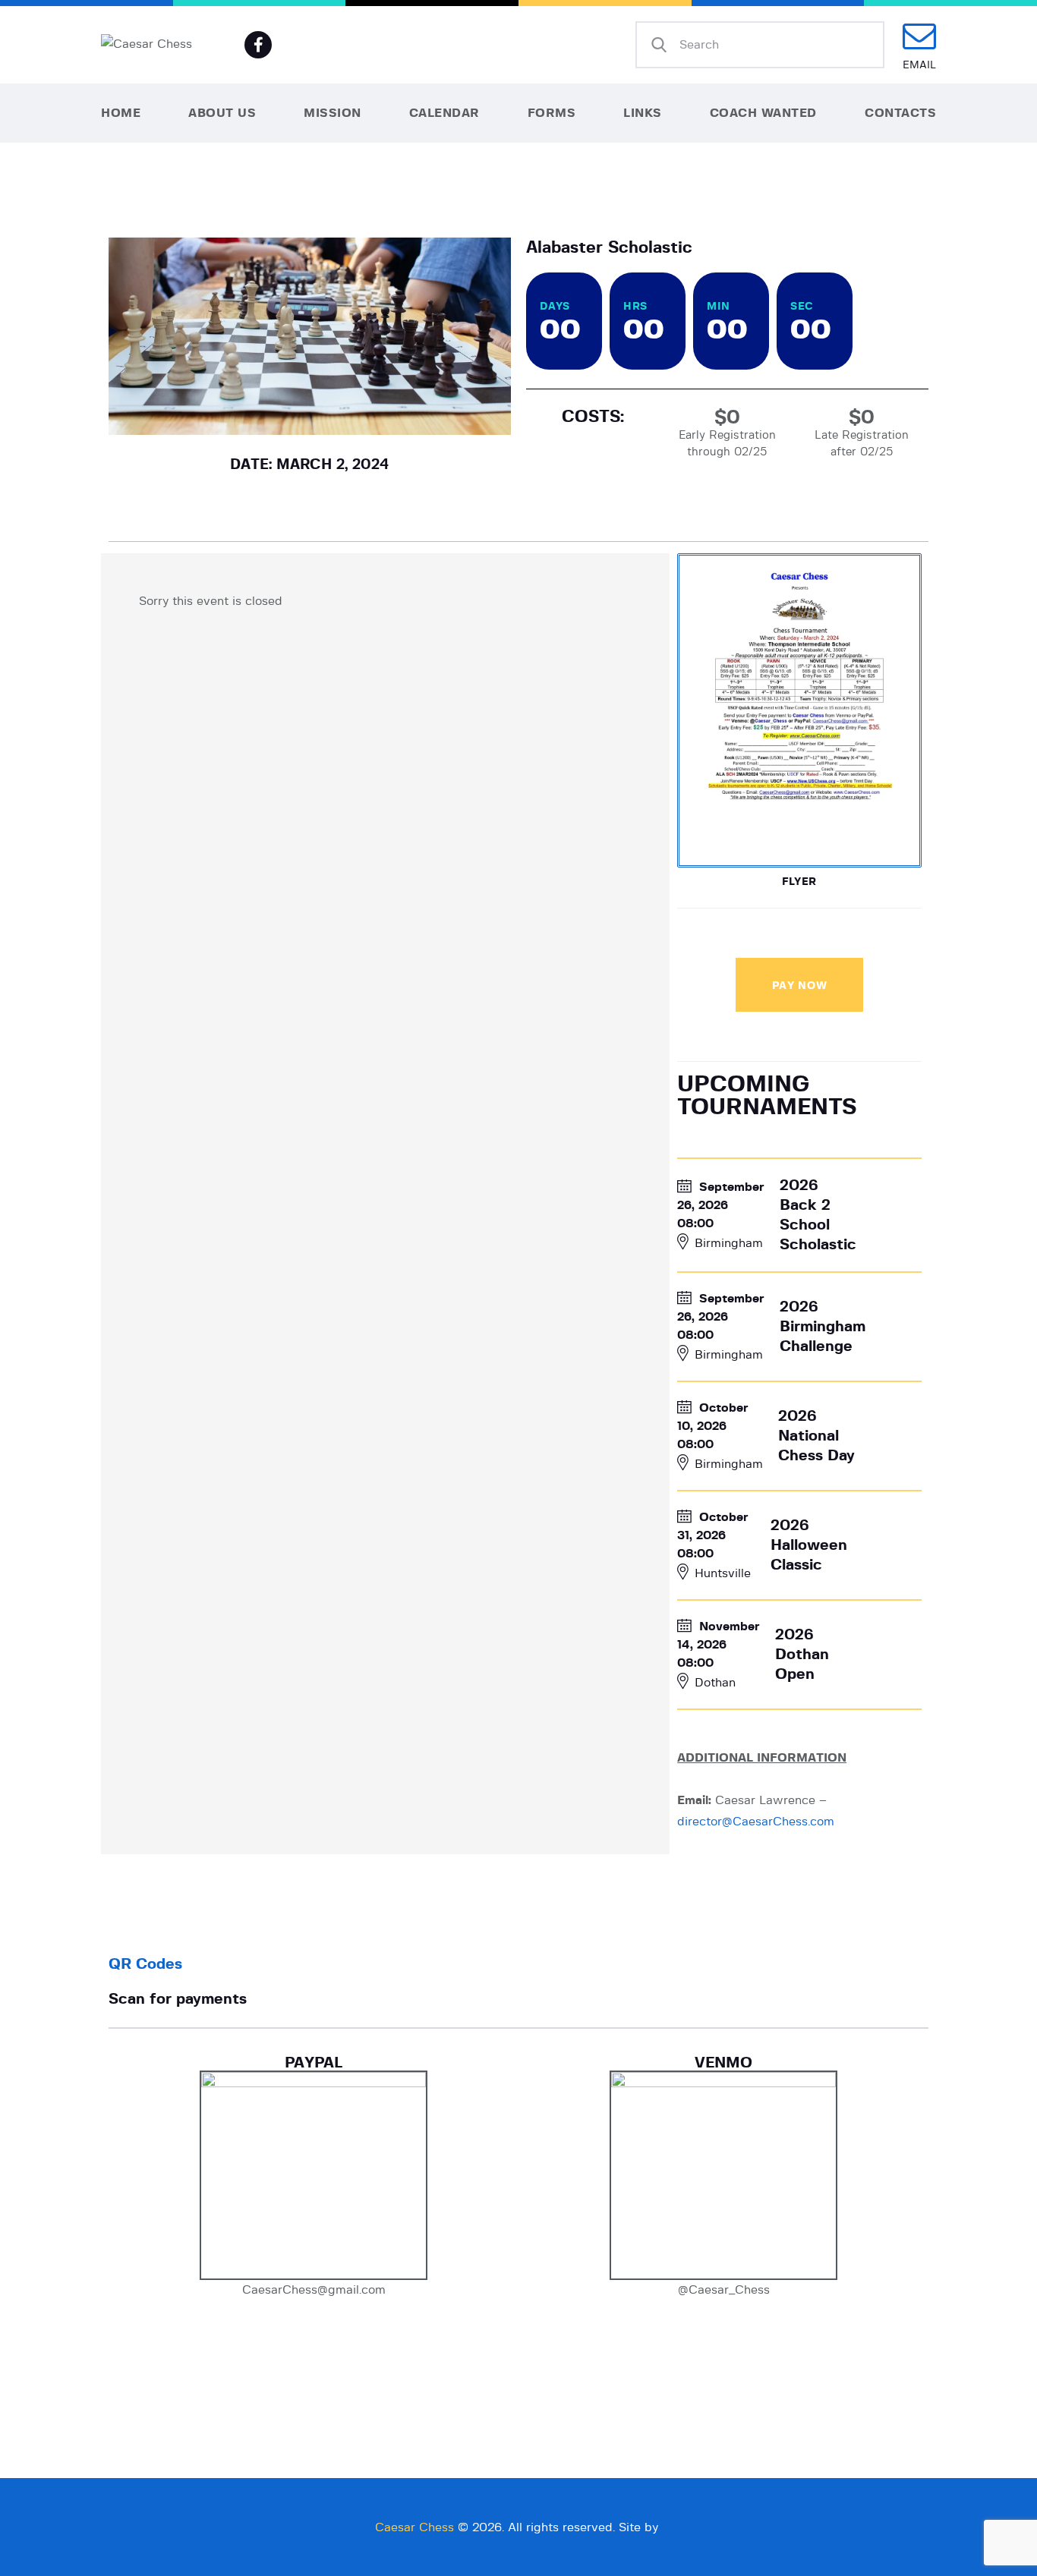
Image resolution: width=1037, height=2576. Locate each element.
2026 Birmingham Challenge (823, 1327)
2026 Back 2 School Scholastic (818, 1215)
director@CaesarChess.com (756, 1822)
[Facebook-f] (258, 45)
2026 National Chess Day (816, 1436)
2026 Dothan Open (802, 1655)
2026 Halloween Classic (809, 1545)
